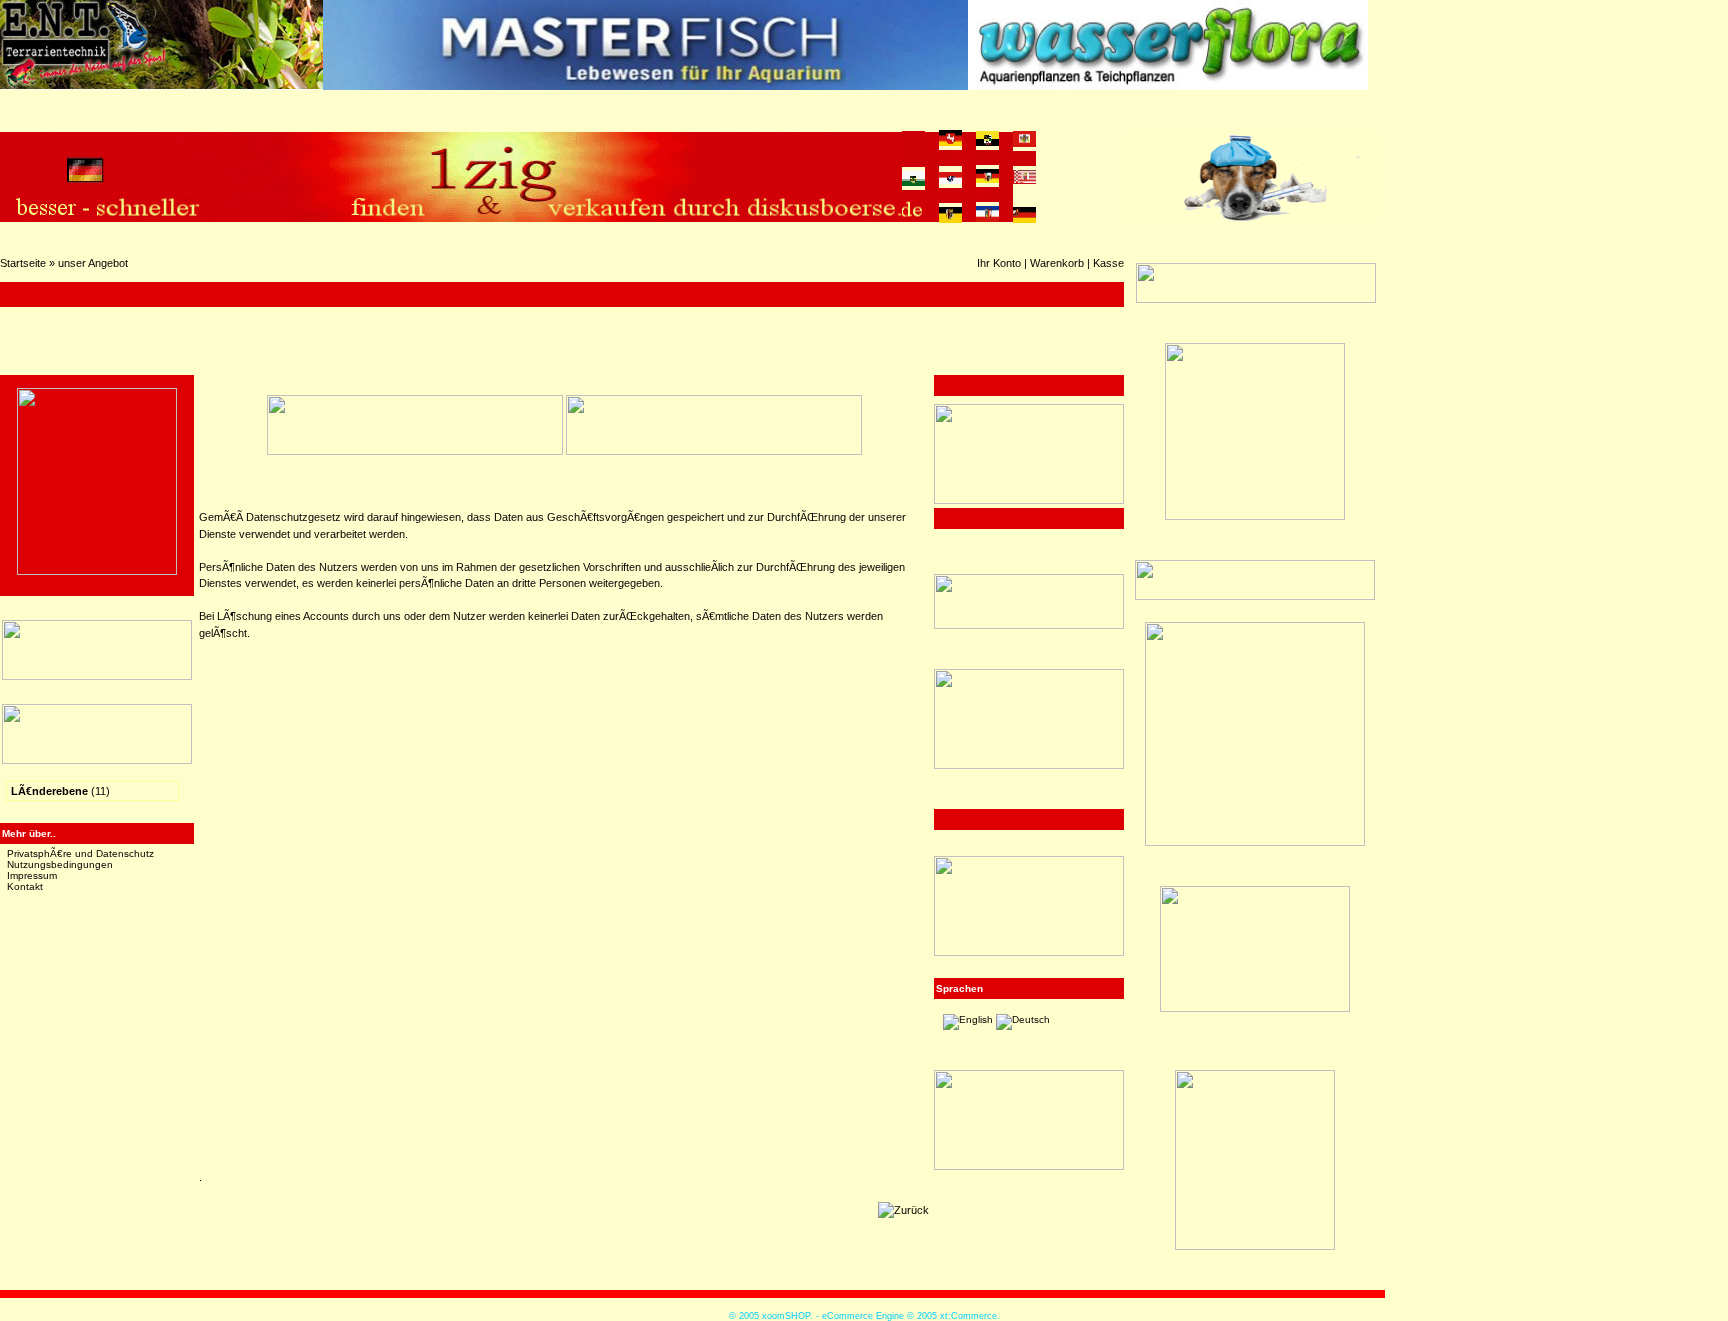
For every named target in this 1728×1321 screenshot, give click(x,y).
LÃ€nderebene (49, 791)
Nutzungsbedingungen (60, 864)
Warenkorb (1057, 263)
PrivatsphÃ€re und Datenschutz (80, 853)
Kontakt (25, 886)
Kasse (1108, 263)
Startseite (23, 263)
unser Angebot (93, 263)
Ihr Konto (999, 263)
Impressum (32, 875)
